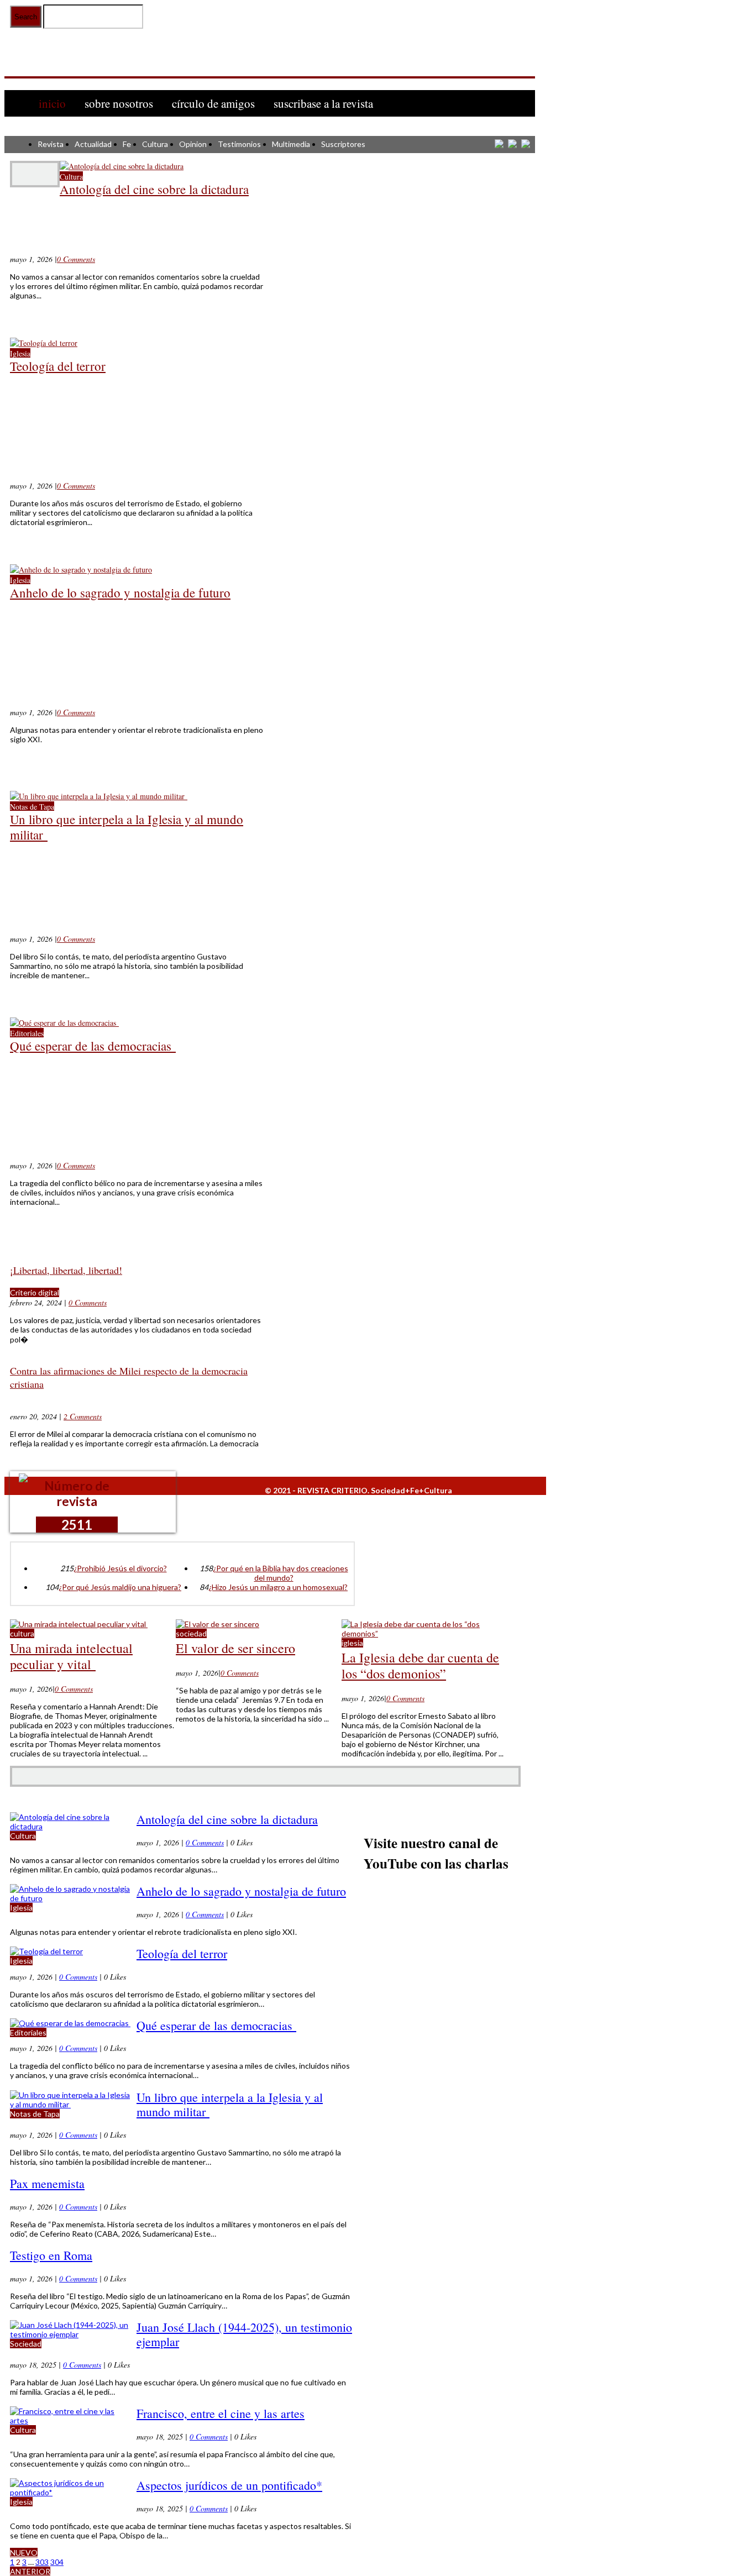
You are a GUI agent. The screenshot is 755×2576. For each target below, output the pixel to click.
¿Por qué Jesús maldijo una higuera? (120, 1587)
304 (57, 2562)
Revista (51, 144)
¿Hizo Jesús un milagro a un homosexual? (278, 1587)
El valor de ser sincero (235, 1648)
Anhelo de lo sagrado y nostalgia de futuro (120, 592)
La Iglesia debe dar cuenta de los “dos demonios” (420, 1665)
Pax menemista (47, 2183)
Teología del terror (58, 366)
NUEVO (24, 2553)
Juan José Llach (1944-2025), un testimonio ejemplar (244, 2334)
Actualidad (93, 144)
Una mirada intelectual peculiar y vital (71, 1656)
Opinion (193, 144)
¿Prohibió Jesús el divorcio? (120, 1568)
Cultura (155, 144)
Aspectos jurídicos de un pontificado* (229, 2485)
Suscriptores (343, 144)
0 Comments (76, 259)
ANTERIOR (30, 2571)
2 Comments (83, 1416)
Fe (127, 144)
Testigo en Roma (51, 2255)
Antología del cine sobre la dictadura (154, 189)
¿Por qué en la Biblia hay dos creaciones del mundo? (280, 1573)
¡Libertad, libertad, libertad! (66, 1270)
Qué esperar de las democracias (93, 1046)
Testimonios (239, 144)
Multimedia (291, 144)
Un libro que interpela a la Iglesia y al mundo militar (127, 827)
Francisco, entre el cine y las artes (221, 2413)
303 (42, 2562)
